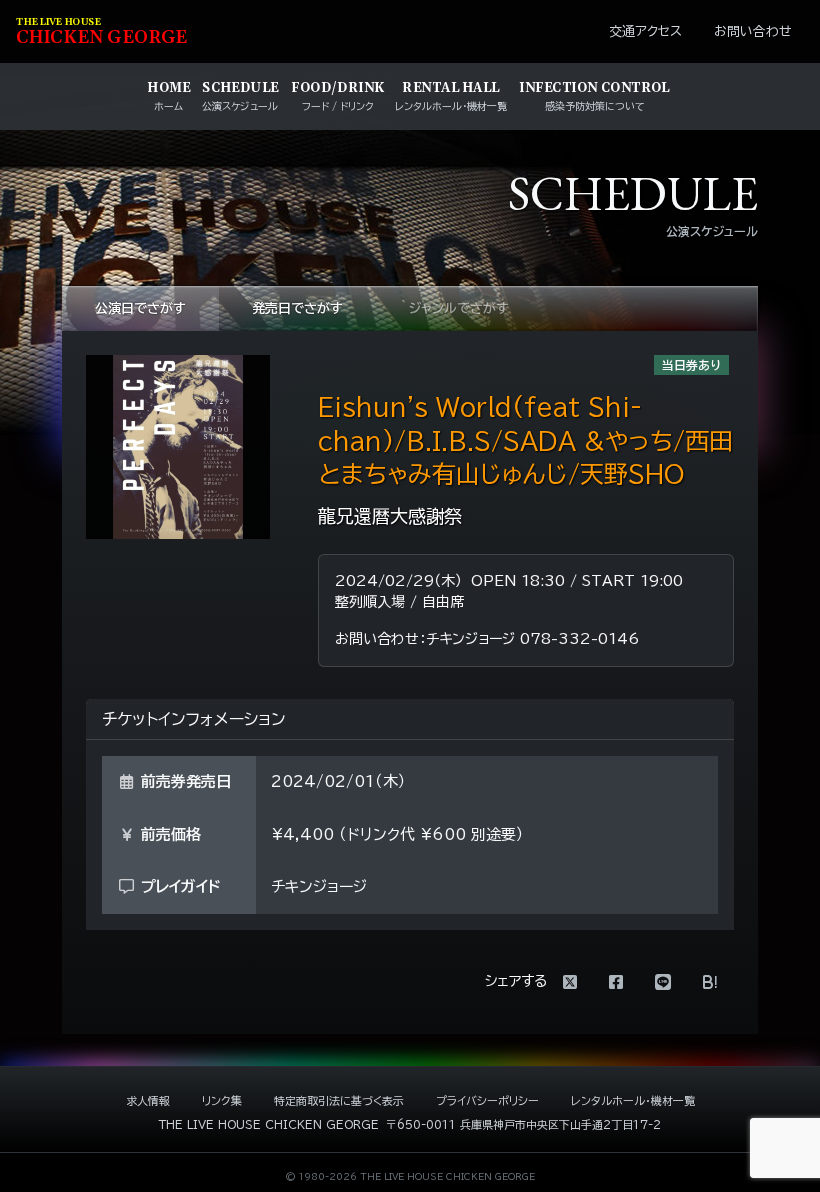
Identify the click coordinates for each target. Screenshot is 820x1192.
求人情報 (148, 1100)
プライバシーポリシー (487, 1100)
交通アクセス (645, 31)
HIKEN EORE (101, 32)
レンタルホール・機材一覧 (633, 1100)
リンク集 (222, 1100)
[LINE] (663, 982)
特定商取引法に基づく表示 (339, 1100)
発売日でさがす (297, 308)
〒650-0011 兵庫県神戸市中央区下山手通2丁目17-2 (523, 1124)
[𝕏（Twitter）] (570, 982)
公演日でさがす (140, 308)
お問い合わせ (753, 31)
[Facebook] (616, 982)
